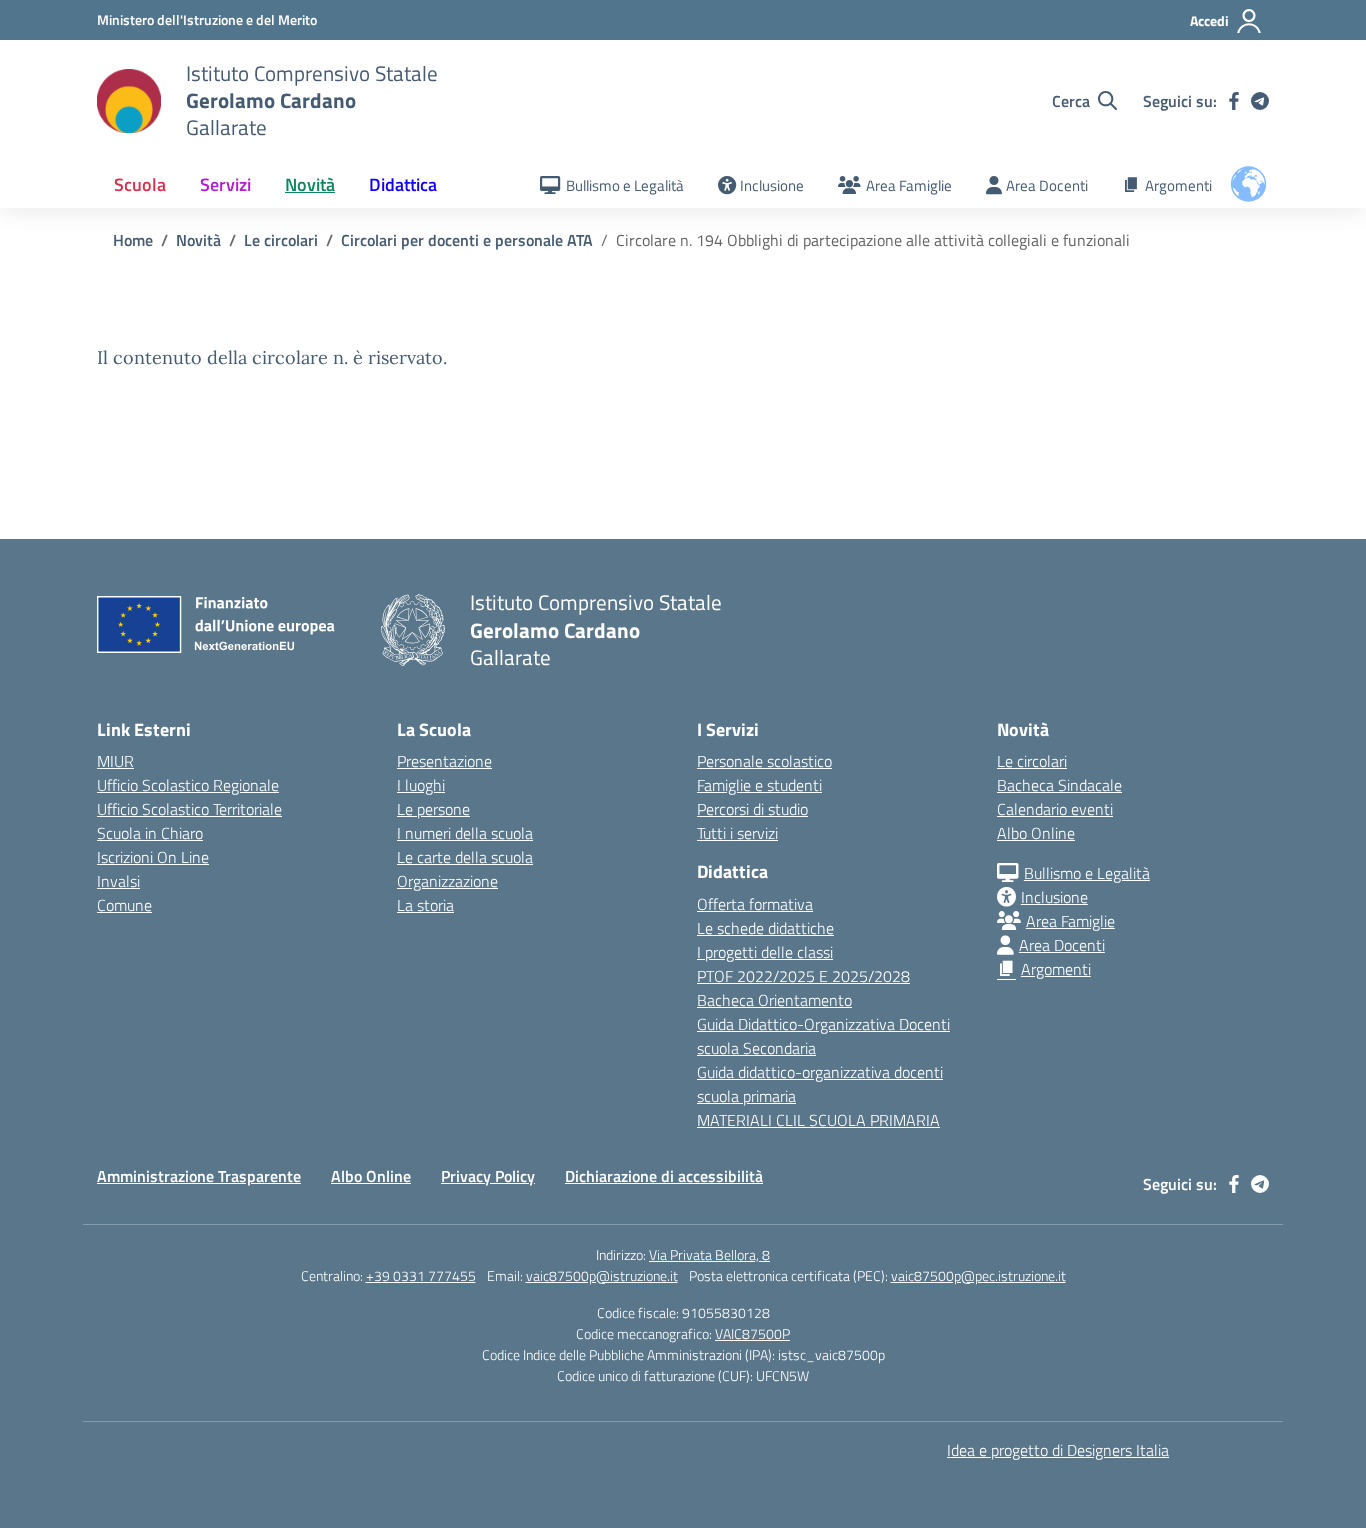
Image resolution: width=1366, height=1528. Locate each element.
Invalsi (118, 881)
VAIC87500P (752, 1333)
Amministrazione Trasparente (199, 1176)
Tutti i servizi (737, 833)
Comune (124, 905)
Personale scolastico (764, 761)
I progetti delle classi (765, 952)
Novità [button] (310, 184)
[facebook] (1234, 101)
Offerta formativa (755, 904)
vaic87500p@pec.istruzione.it (978, 1275)
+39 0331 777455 (421, 1275)
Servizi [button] (225, 184)
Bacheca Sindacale (1059, 785)
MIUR (115, 761)
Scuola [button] (140, 184)
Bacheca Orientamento (774, 1000)
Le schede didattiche (765, 928)
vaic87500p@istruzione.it (602, 1275)
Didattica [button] (403, 184)
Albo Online (1036, 833)
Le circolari (1032, 761)
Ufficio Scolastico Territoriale (189, 809)
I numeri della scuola (465, 833)
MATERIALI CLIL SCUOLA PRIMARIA (818, 1120)
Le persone (433, 809)
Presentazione (444, 761)
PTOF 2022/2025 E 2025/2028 (803, 976)
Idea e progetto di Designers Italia (1058, 1450)
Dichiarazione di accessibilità (664, 1176)
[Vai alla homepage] (129, 101)
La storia (425, 905)
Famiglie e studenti (759, 785)
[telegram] (1260, 101)
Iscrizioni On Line (153, 857)
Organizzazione (447, 881)
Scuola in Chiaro (150, 833)
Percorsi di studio (752, 809)
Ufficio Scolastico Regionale (188, 785)
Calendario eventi (1055, 809)
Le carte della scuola (465, 857)
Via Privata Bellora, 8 (709, 1254)
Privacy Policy (488, 1176)
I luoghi (421, 785)
